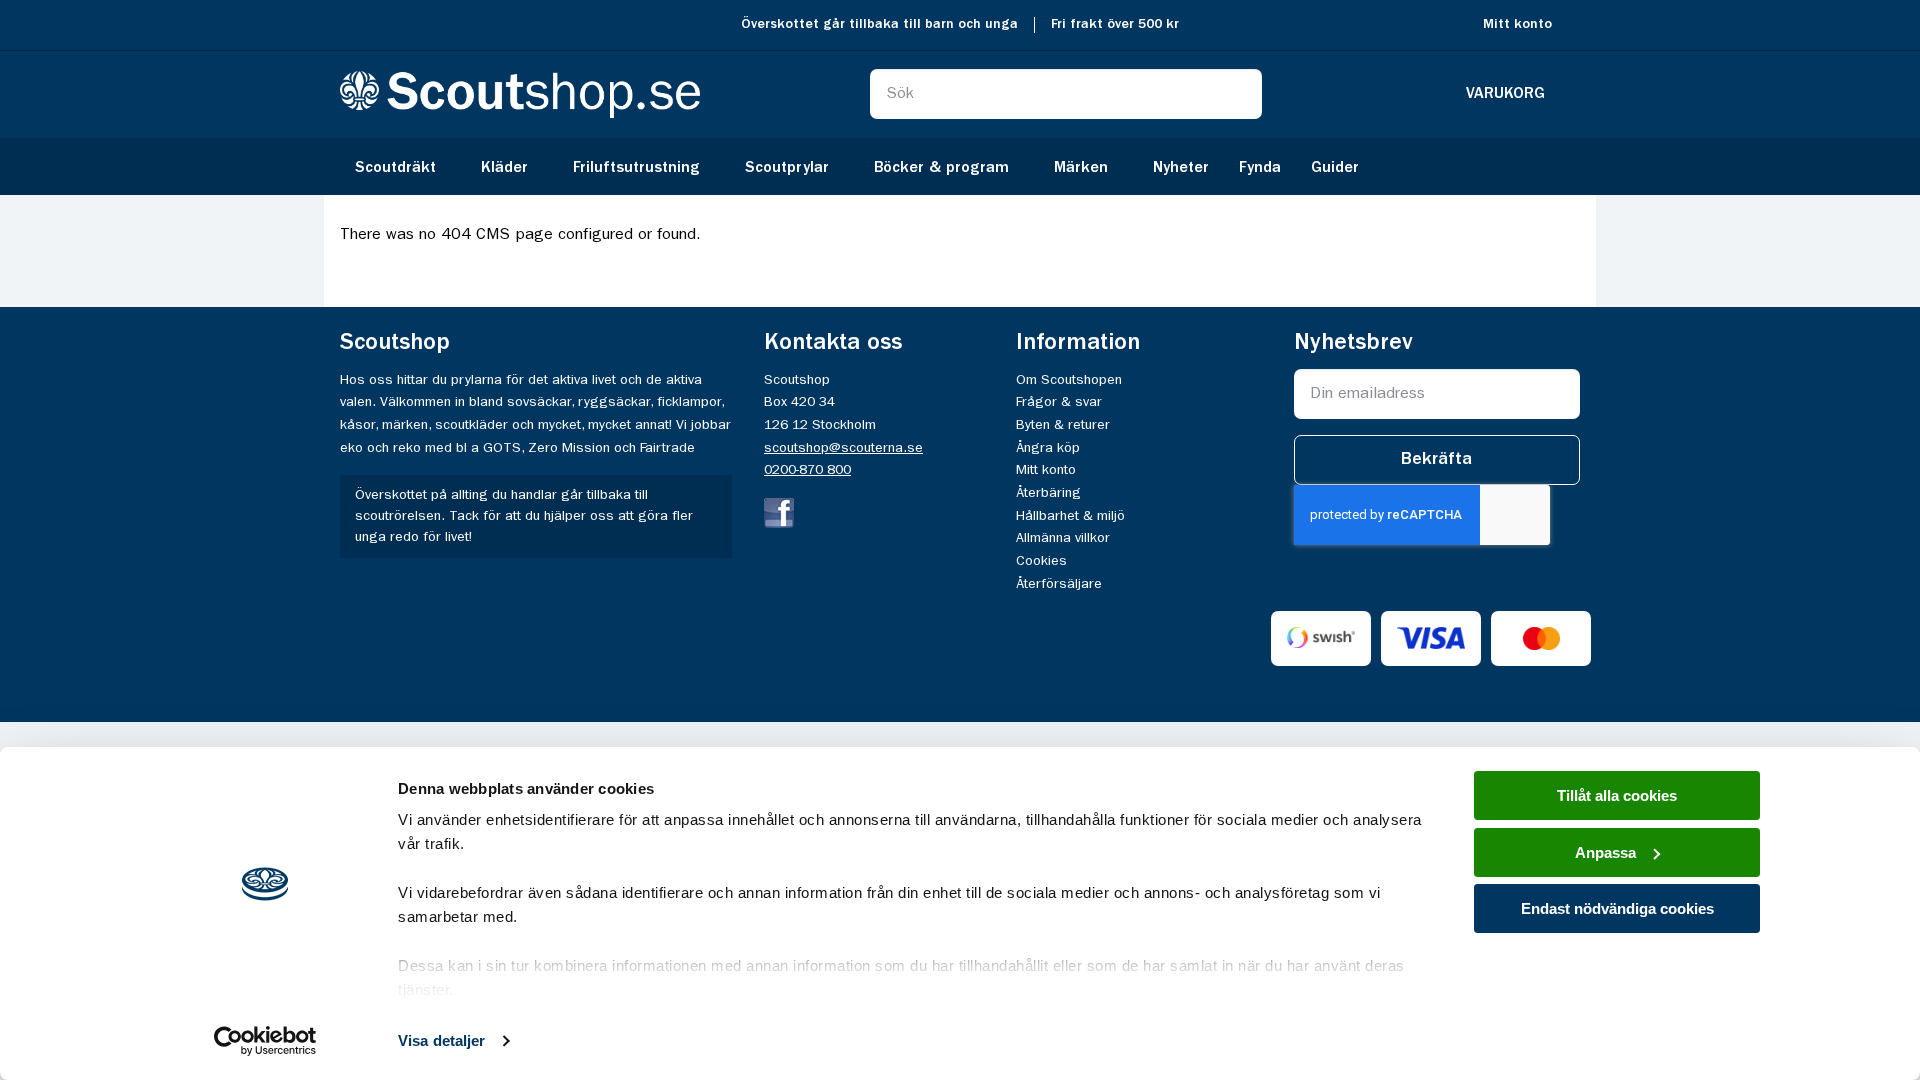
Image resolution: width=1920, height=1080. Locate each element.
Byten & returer (1063, 425)
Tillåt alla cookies (1617, 795)
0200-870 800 (807, 470)
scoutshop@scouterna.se (843, 448)
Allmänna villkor (1063, 538)
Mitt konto (1517, 24)
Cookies (1041, 561)
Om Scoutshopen (1069, 380)
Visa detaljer (441, 1040)
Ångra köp (1048, 448)
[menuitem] (403, 166)
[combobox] (1066, 94)
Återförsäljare (1059, 584)
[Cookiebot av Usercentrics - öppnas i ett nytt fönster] (265, 1041)
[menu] (960, 166)
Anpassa (1605, 852)
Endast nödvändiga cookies (1617, 908)
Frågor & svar (1059, 402)
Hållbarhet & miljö (1070, 516)
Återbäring (1048, 493)
